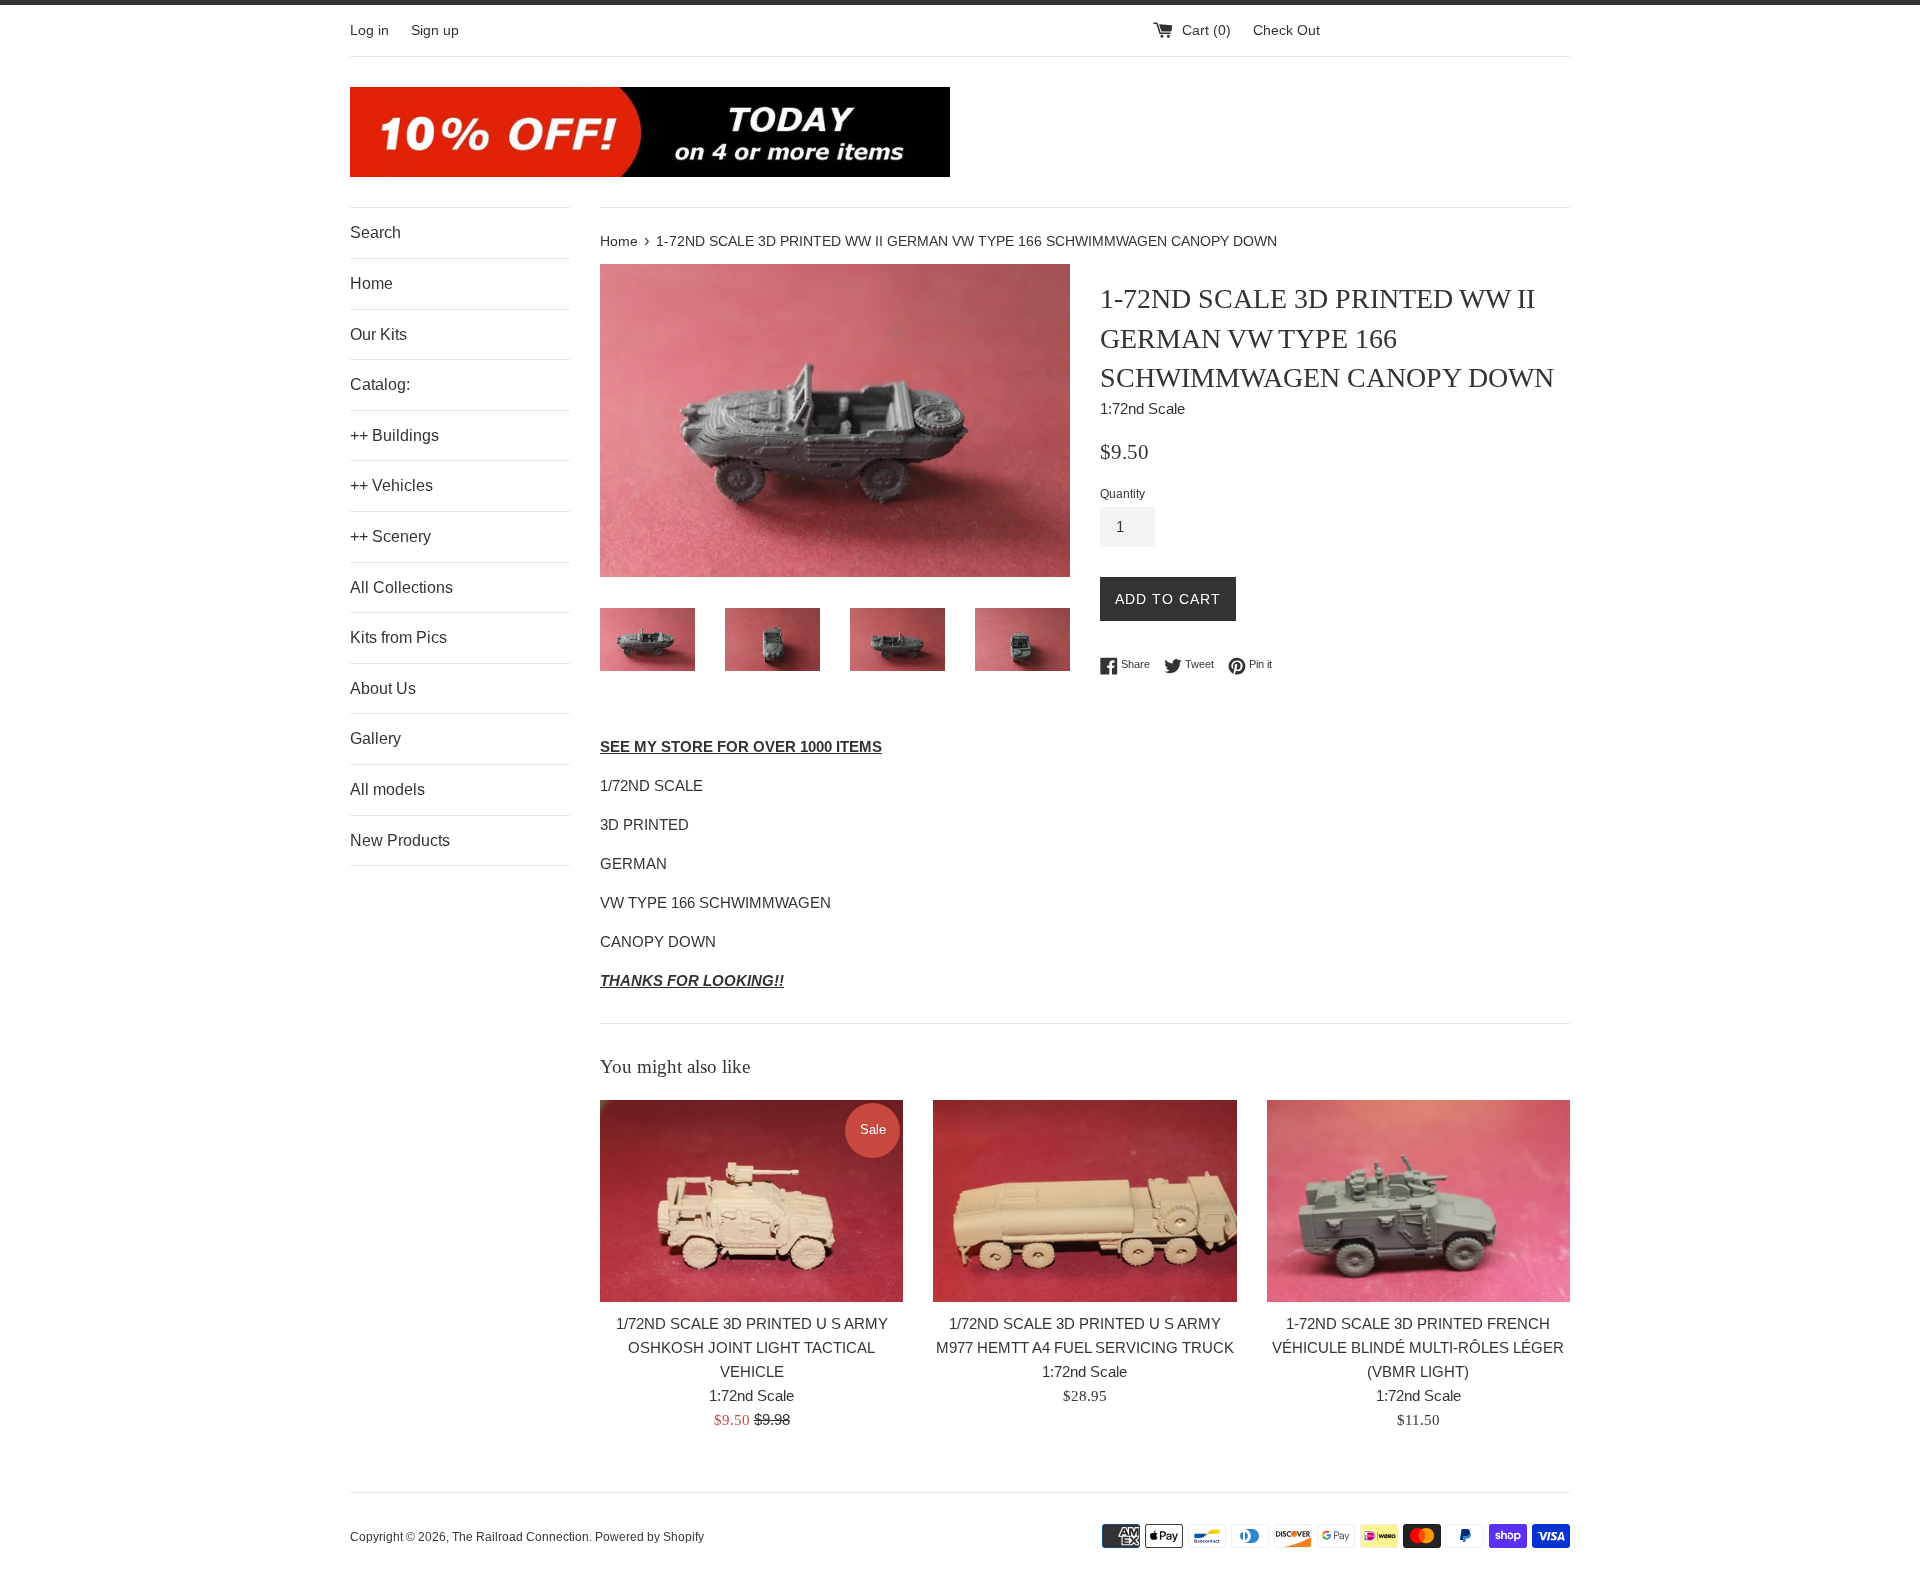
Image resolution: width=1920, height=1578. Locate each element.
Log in (369, 30)
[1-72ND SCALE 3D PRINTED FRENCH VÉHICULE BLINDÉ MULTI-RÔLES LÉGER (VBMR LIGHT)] (1418, 1201)
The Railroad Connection (520, 1537)
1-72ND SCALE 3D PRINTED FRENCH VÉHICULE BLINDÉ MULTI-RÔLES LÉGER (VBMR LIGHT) (1418, 1347)
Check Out (1286, 30)
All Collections (401, 587)
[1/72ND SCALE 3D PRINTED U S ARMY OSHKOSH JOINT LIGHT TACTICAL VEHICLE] (751, 1201)
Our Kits (378, 334)
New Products (400, 840)
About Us (383, 688)
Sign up (435, 30)
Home (371, 283)
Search (375, 232)
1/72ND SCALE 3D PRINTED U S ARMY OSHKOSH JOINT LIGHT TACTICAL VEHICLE (752, 1347)
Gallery (375, 738)
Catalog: (380, 384)
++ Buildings (394, 435)
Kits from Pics (398, 637)
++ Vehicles (391, 485)
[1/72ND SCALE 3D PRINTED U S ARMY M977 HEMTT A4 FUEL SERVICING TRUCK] (1084, 1201)
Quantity (1122, 494)
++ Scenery (390, 536)
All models (387, 789)
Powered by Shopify (649, 1537)
